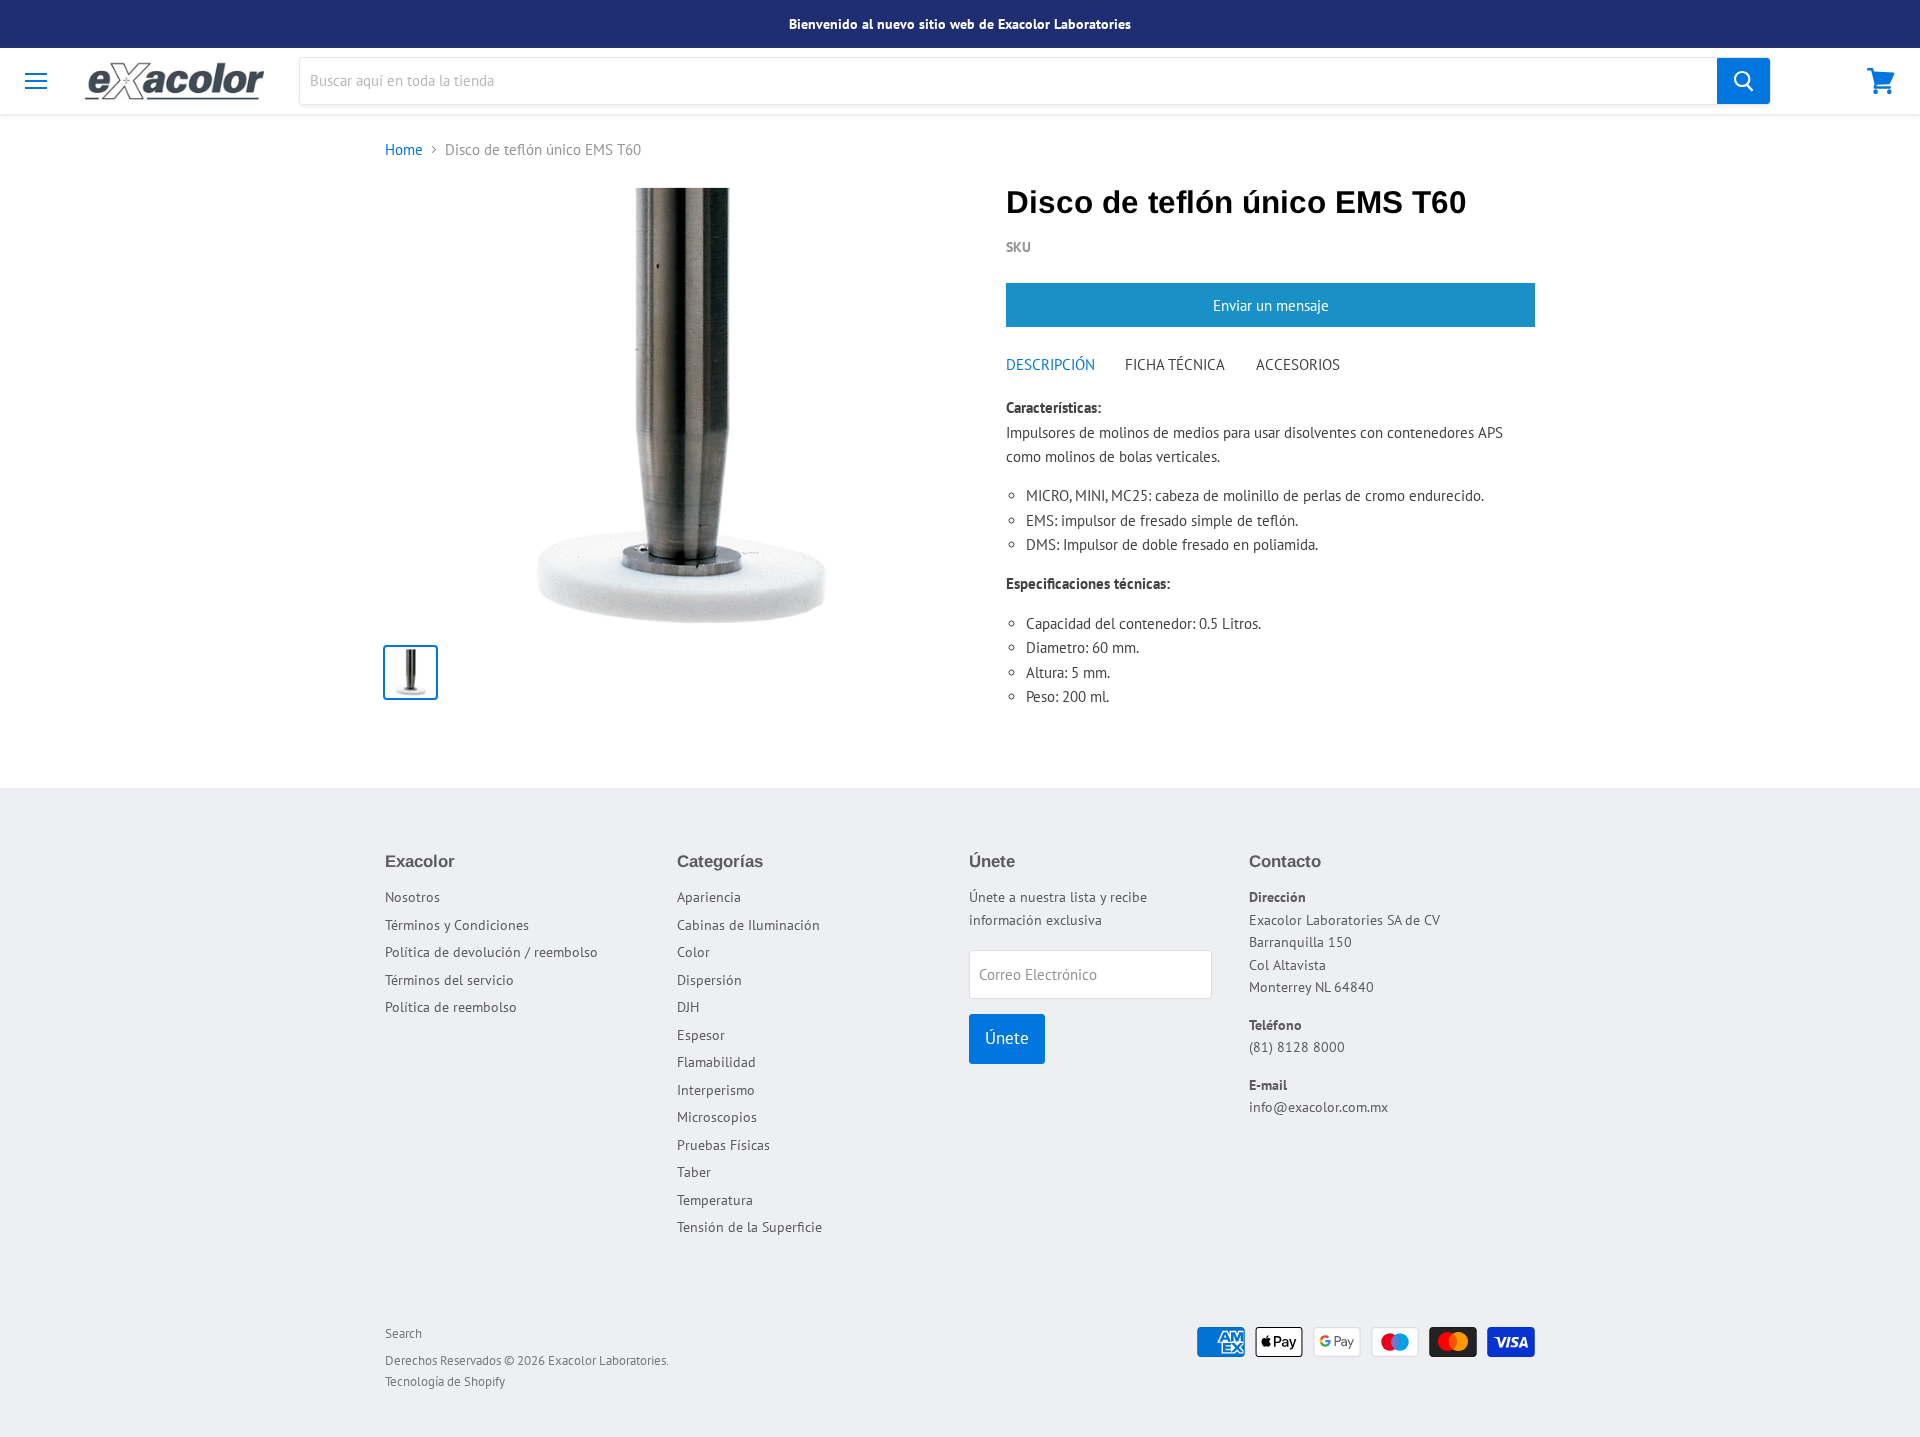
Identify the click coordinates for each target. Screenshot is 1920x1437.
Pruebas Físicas (723, 1145)
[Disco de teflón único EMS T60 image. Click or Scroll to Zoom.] (681, 406)
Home (404, 149)
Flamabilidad (716, 1062)
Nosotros (412, 897)
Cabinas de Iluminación (748, 925)
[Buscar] (1743, 81)
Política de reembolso (451, 1007)
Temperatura (715, 1200)
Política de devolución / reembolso (491, 952)
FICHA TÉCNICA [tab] (1175, 364)
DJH (688, 1007)
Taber (694, 1172)
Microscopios (717, 1117)
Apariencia (709, 897)
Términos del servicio (449, 980)
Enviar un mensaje (1271, 305)
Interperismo (716, 1090)
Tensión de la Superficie (749, 1227)
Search (403, 1333)
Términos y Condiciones (457, 925)
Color (693, 952)
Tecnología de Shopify (445, 1381)
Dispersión (709, 980)
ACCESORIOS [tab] (1298, 364)
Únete (1007, 1038)
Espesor (701, 1035)
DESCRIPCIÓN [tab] (1050, 364)
